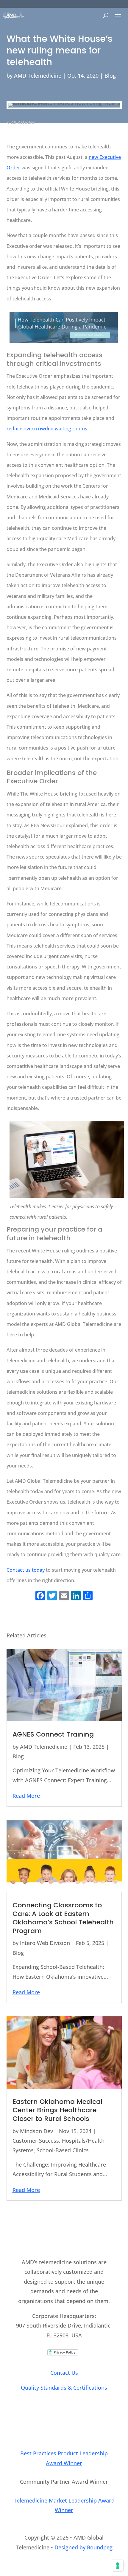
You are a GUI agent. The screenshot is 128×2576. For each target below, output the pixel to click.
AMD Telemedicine (38, 76)
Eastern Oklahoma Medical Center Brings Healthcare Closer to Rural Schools (57, 2110)
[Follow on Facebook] (64, 2423)
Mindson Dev (36, 2131)
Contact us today (26, 1570)
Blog (110, 76)
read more (26, 1796)
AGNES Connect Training (53, 1734)
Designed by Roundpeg (83, 2547)
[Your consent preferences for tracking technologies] (118, 2566)
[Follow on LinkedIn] (52, 2423)
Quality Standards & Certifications (64, 2388)
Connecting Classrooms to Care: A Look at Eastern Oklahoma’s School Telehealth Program (63, 1918)
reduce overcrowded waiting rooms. (47, 429)
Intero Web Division (45, 1943)
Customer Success (36, 2141)
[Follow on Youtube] (76, 2423)
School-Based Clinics (63, 2150)
